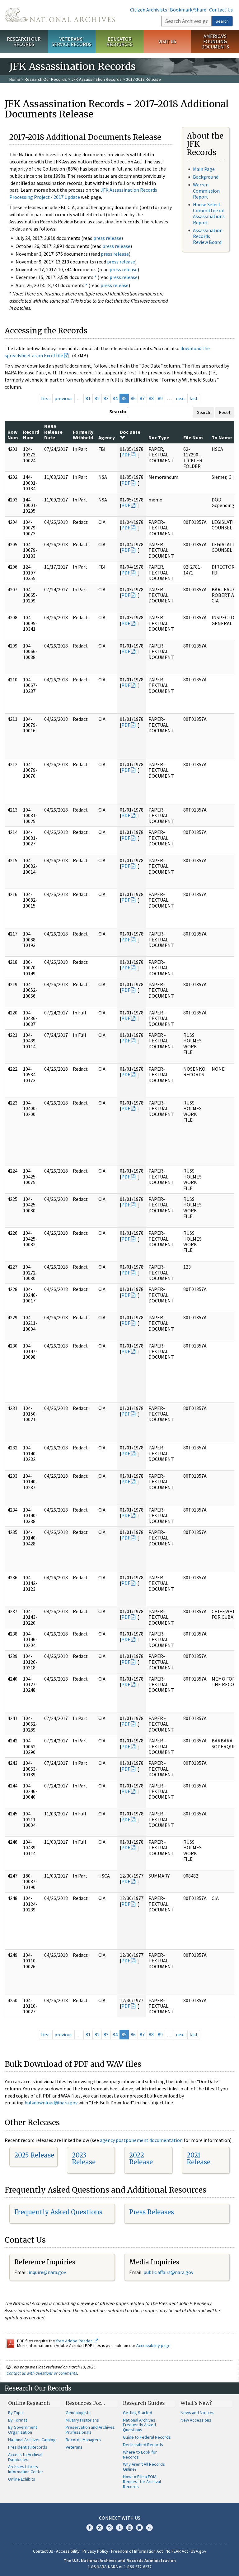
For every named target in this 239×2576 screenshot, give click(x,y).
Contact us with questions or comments (42, 2373)
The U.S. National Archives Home (60, 15)
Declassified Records (143, 2445)
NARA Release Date (53, 432)
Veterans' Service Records (72, 41)
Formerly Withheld (83, 435)
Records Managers (83, 2440)
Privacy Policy (95, 2551)
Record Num (31, 435)
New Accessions (196, 2420)
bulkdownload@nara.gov (51, 2102)
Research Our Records (24, 41)
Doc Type (159, 437)
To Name (222, 437)
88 (151, 398)
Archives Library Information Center (26, 2469)
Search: (118, 411)
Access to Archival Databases (25, 2457)
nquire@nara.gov (48, 2272)
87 (142, 398)
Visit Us (167, 41)
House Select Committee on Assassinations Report (209, 213)
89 (160, 398)
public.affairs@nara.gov (168, 2272)
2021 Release (199, 2159)
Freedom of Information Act (137, 2551)
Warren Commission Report (206, 190)
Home (15, 79)
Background (206, 177)
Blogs (139, 2528)
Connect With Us (120, 2518)
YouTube (129, 2528)
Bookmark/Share (188, 10)
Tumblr (119, 2528)
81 (88, 398)
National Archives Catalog (32, 2440)
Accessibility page (153, 2345)
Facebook (90, 2528)
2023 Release (84, 2159)
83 (106, 398)
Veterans (74, 2447)
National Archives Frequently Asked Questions (139, 2425)
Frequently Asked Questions (58, 2212)
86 (133, 398)
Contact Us (221, 10)
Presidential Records (28, 2447)
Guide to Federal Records (147, 2437)
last (194, 398)
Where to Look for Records (140, 2455)
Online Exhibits (22, 2479)
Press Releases (152, 2212)
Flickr (149, 2528)
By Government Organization (23, 2430)
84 (115, 398)
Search (222, 21)
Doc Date (130, 432)
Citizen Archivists (149, 10)
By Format (18, 2420)
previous (63, 398)
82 (97, 398)
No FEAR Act (177, 2551)
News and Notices (197, 2413)
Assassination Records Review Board (208, 236)
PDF (126, 455)
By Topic (16, 2413)
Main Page (204, 169)
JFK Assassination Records (96, 79)
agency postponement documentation (141, 2140)
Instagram (110, 2528)
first (46, 398)
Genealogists (78, 2413)
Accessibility (68, 2551)
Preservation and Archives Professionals (90, 2430)
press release (107, 238)
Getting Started (138, 2413)
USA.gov (199, 2551)
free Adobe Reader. (75, 2341)
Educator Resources (119, 41)
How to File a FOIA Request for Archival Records (142, 2482)
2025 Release (34, 2155)
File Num (193, 437)
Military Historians (82, 2420)
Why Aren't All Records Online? (144, 2467)
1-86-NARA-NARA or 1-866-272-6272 (120, 2567)
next (181, 398)
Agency (107, 437)
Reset (225, 412)
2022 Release (141, 2159)
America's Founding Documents (215, 41)
